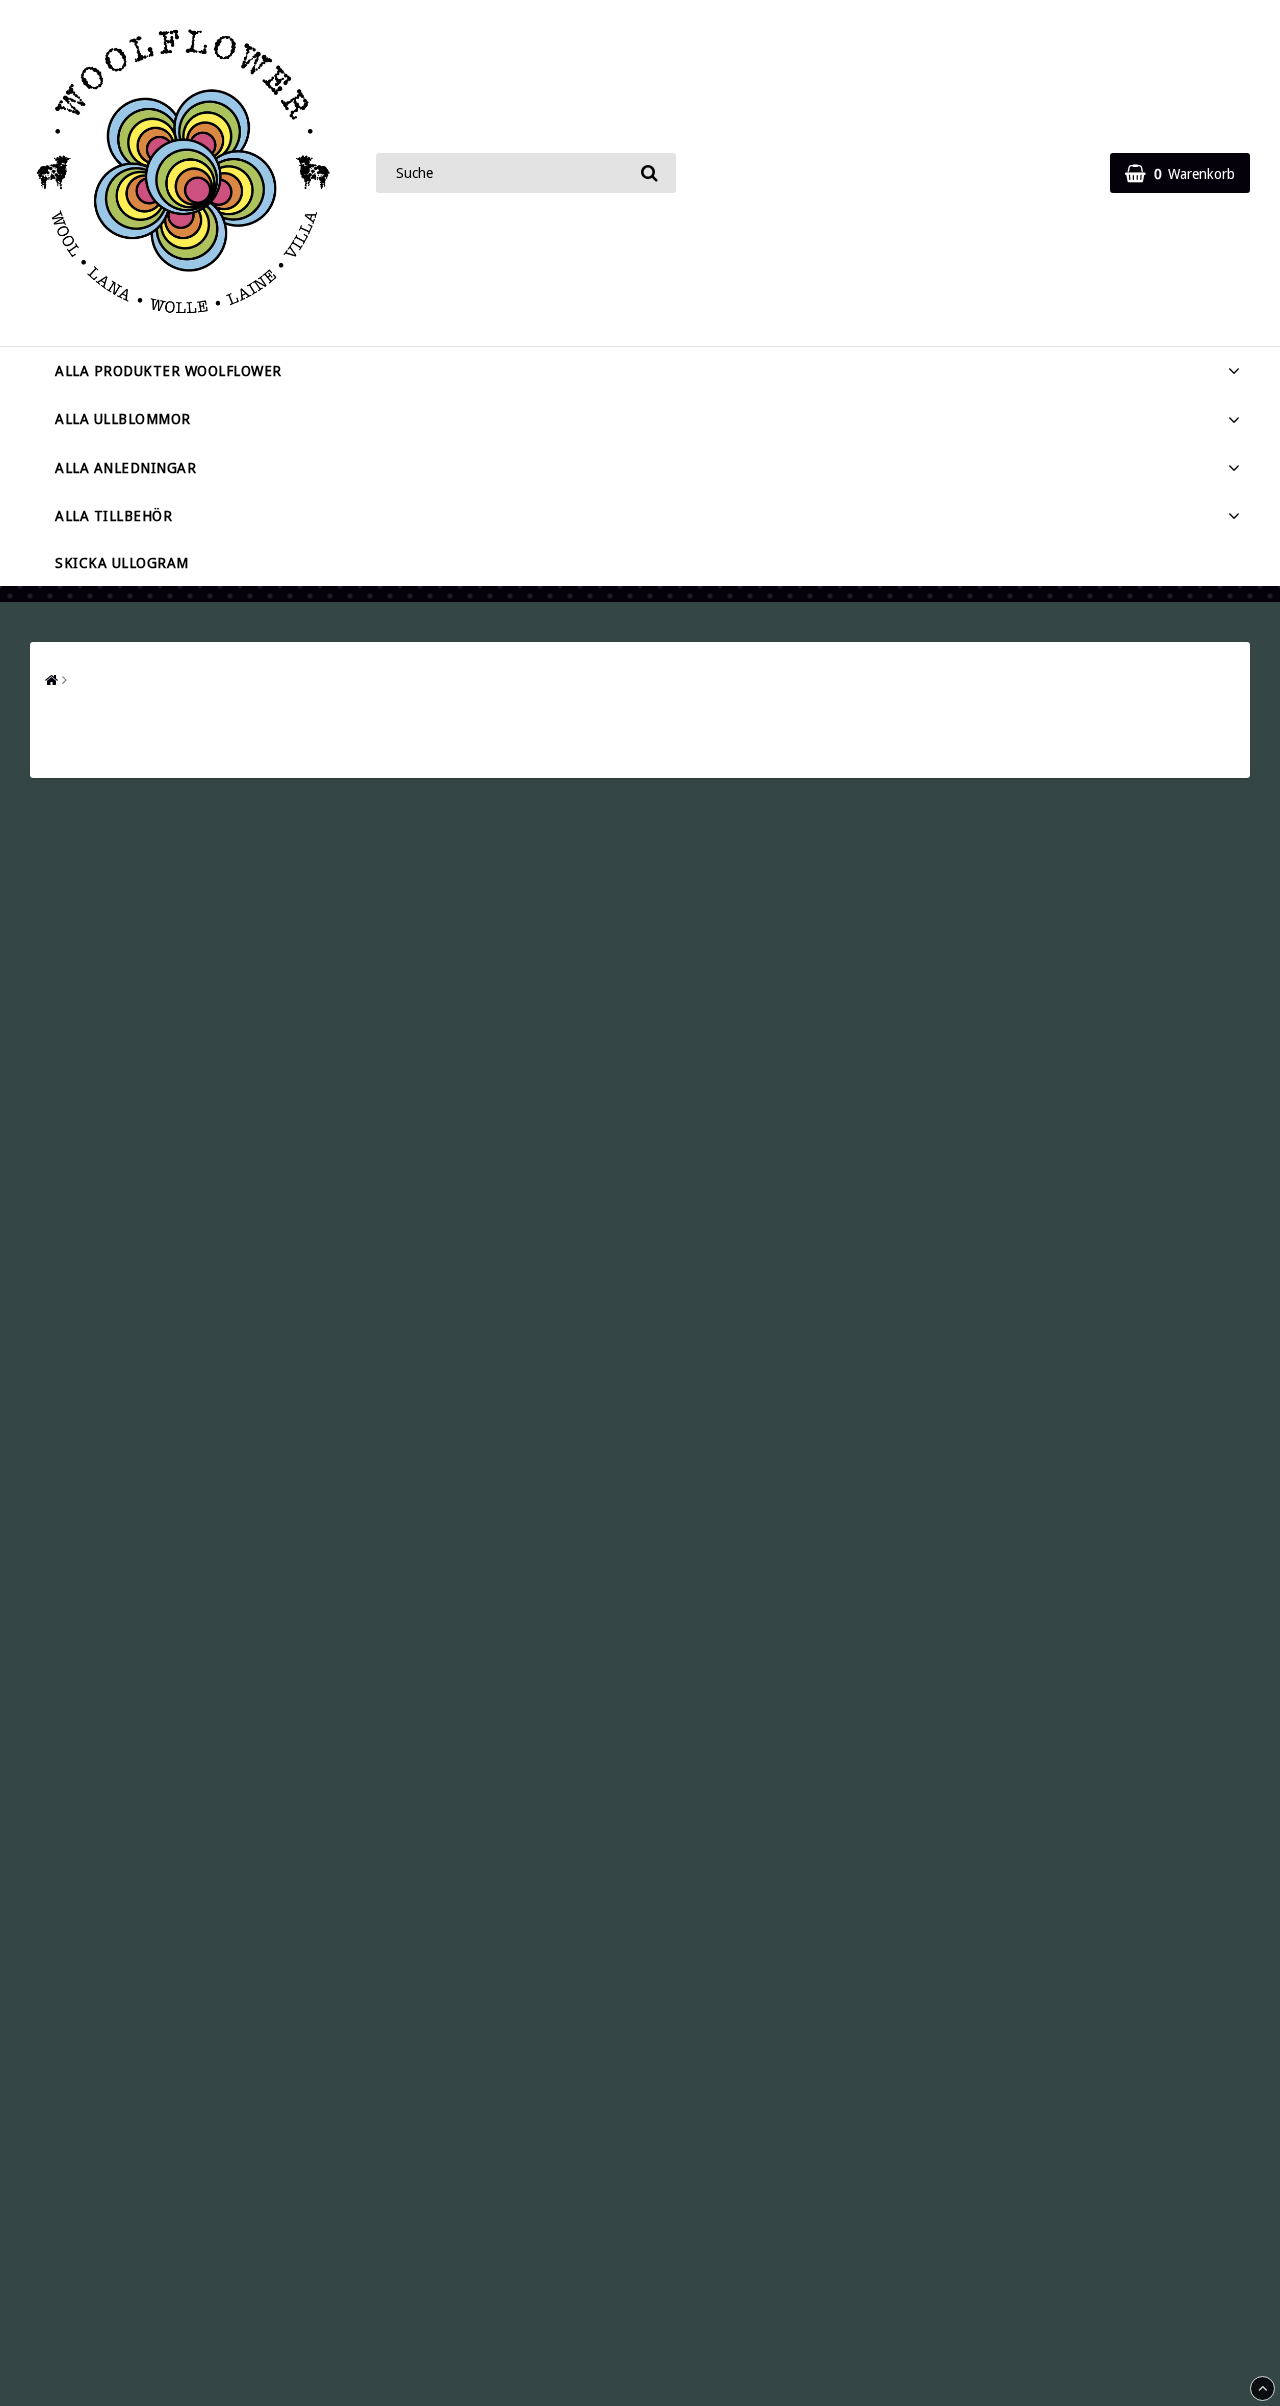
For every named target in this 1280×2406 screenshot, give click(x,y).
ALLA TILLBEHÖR (113, 516)
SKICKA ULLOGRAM (122, 563)
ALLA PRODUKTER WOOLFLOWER (168, 371)
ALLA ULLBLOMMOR (123, 419)
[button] (1180, 173)
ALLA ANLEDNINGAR (125, 468)
